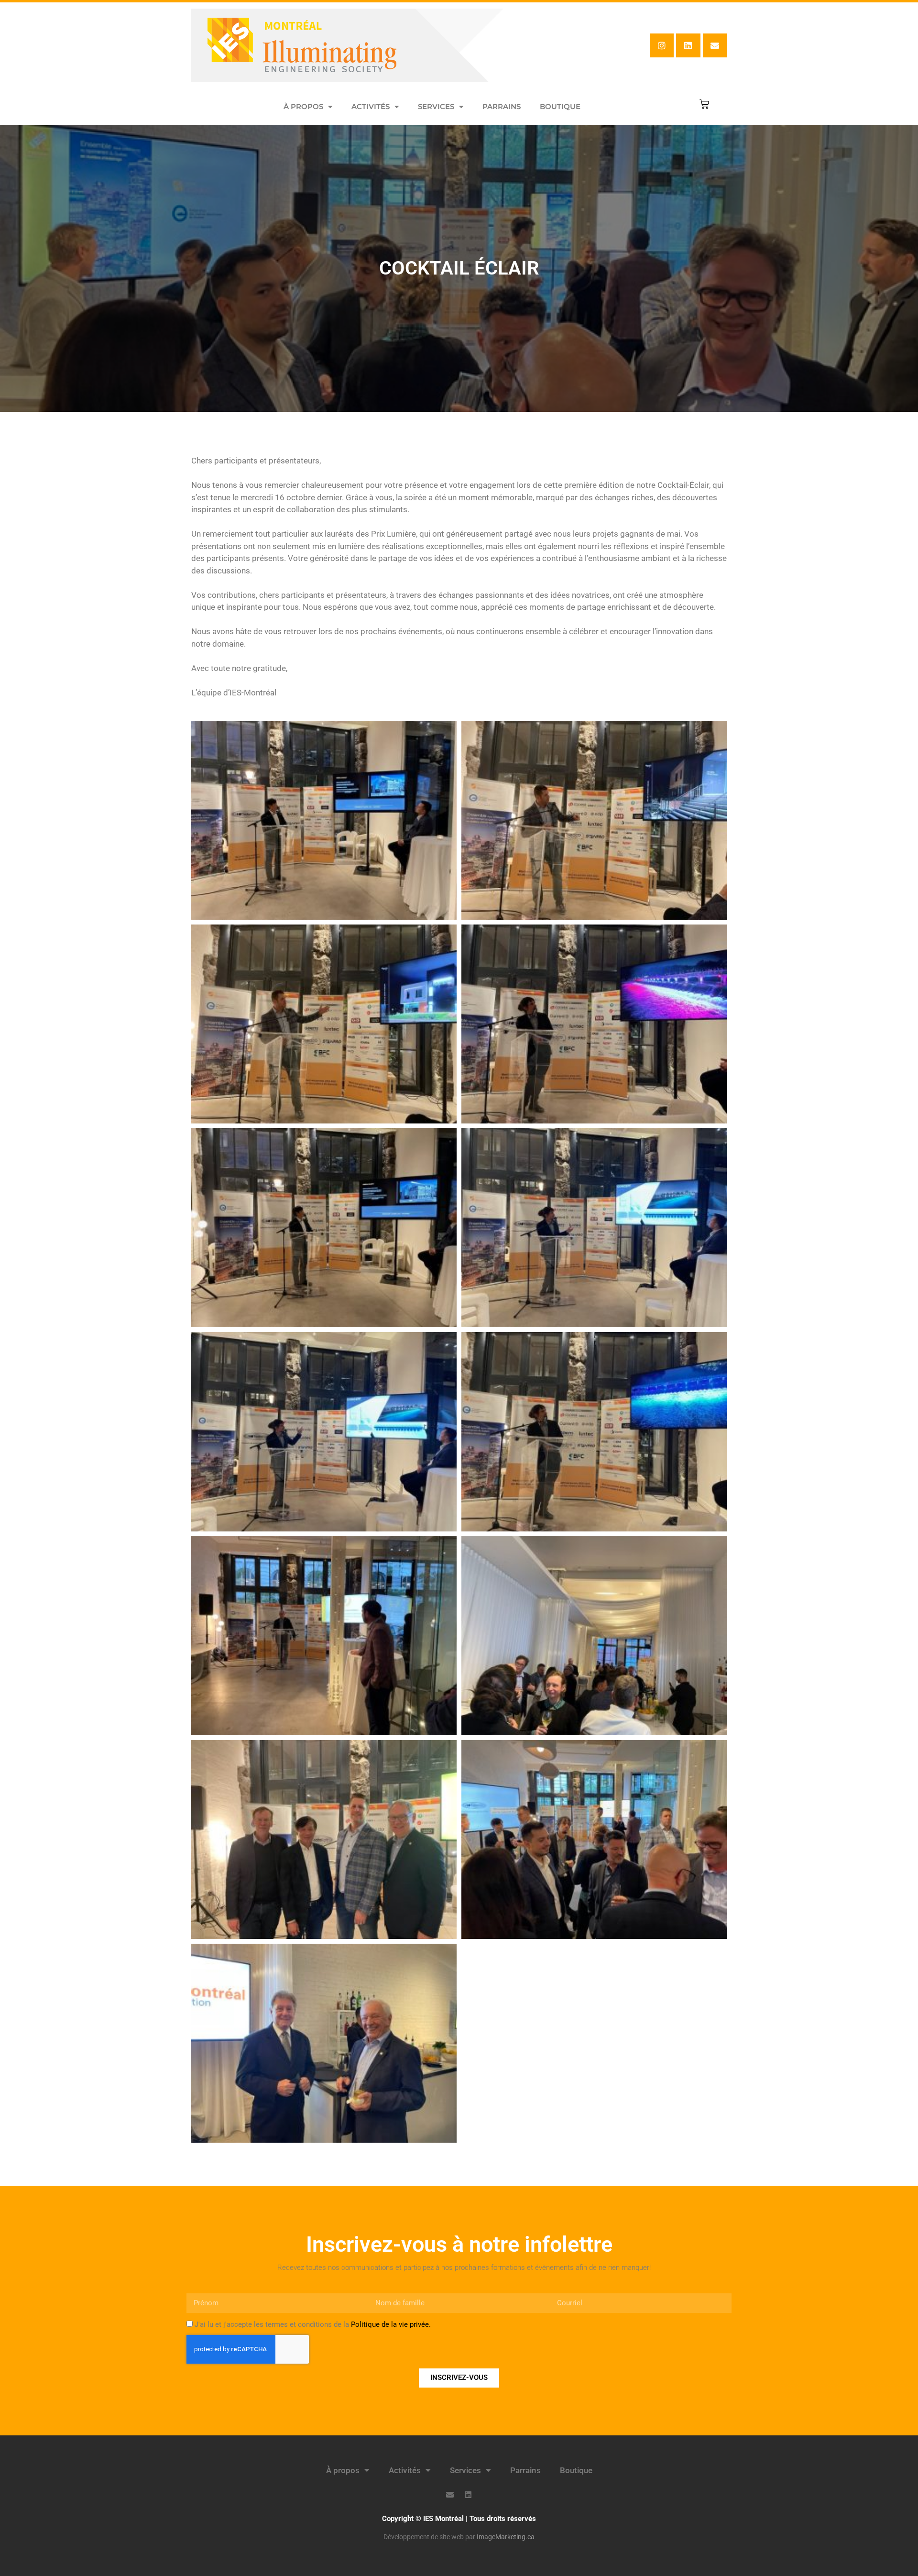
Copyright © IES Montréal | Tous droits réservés (459, 2519)
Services (436, 106)
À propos (303, 106)
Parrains (502, 106)
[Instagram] (662, 45)
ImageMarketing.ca (506, 2537)
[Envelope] (715, 45)
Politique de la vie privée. (391, 2324)
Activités (371, 106)
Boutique (560, 106)
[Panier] (704, 104)
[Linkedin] (688, 45)
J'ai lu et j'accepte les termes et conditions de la (313, 2324)
